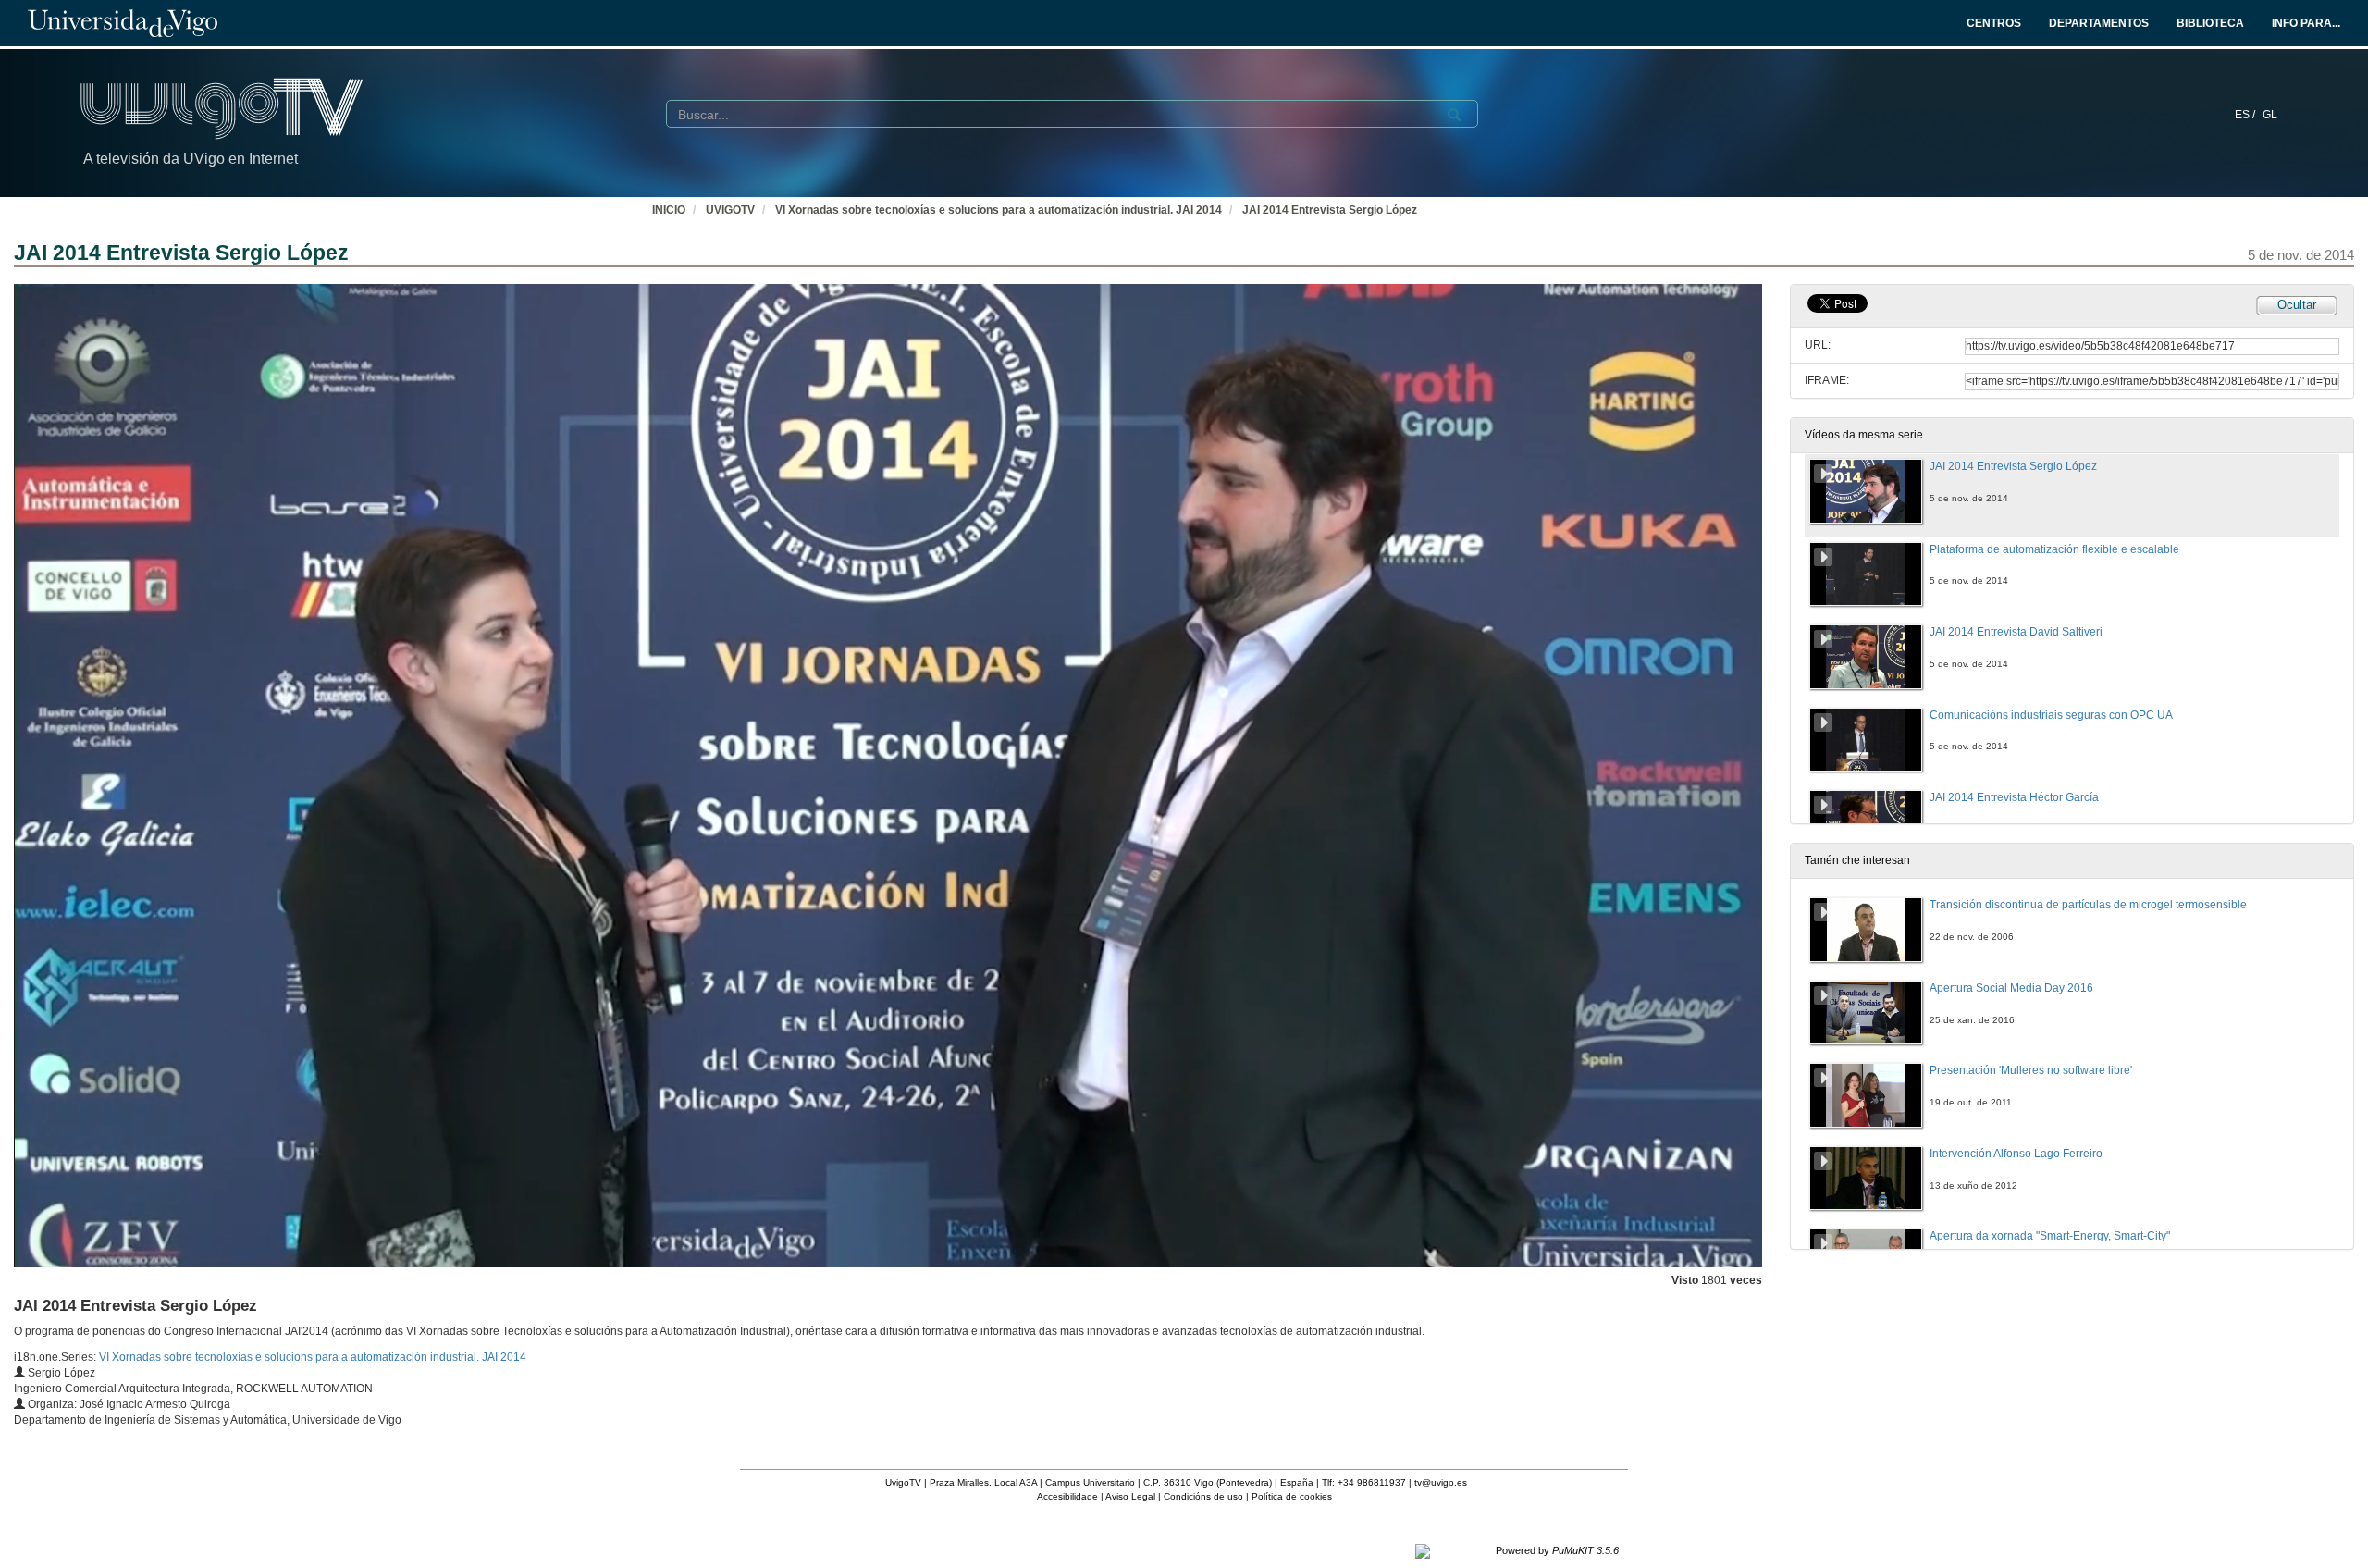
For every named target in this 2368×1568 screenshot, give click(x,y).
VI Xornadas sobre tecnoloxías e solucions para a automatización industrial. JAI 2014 (999, 210)
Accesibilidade (1067, 1496)
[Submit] (1454, 115)
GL (2270, 115)
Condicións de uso (1203, 1496)
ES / (2246, 115)
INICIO (669, 210)
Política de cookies (1292, 1496)
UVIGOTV (730, 210)
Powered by (1557, 1550)
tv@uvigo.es (1441, 1482)
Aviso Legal (1130, 1496)
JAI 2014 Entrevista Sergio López (1330, 210)
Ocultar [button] (2297, 305)
